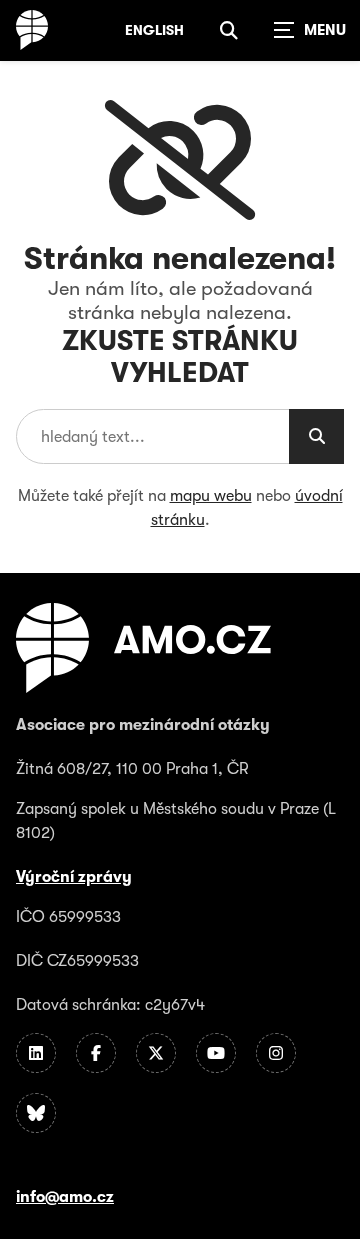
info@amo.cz (65, 1197)
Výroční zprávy (74, 877)
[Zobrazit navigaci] (310, 30)
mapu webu (211, 496)
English (154, 30)
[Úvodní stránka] (32, 30)
